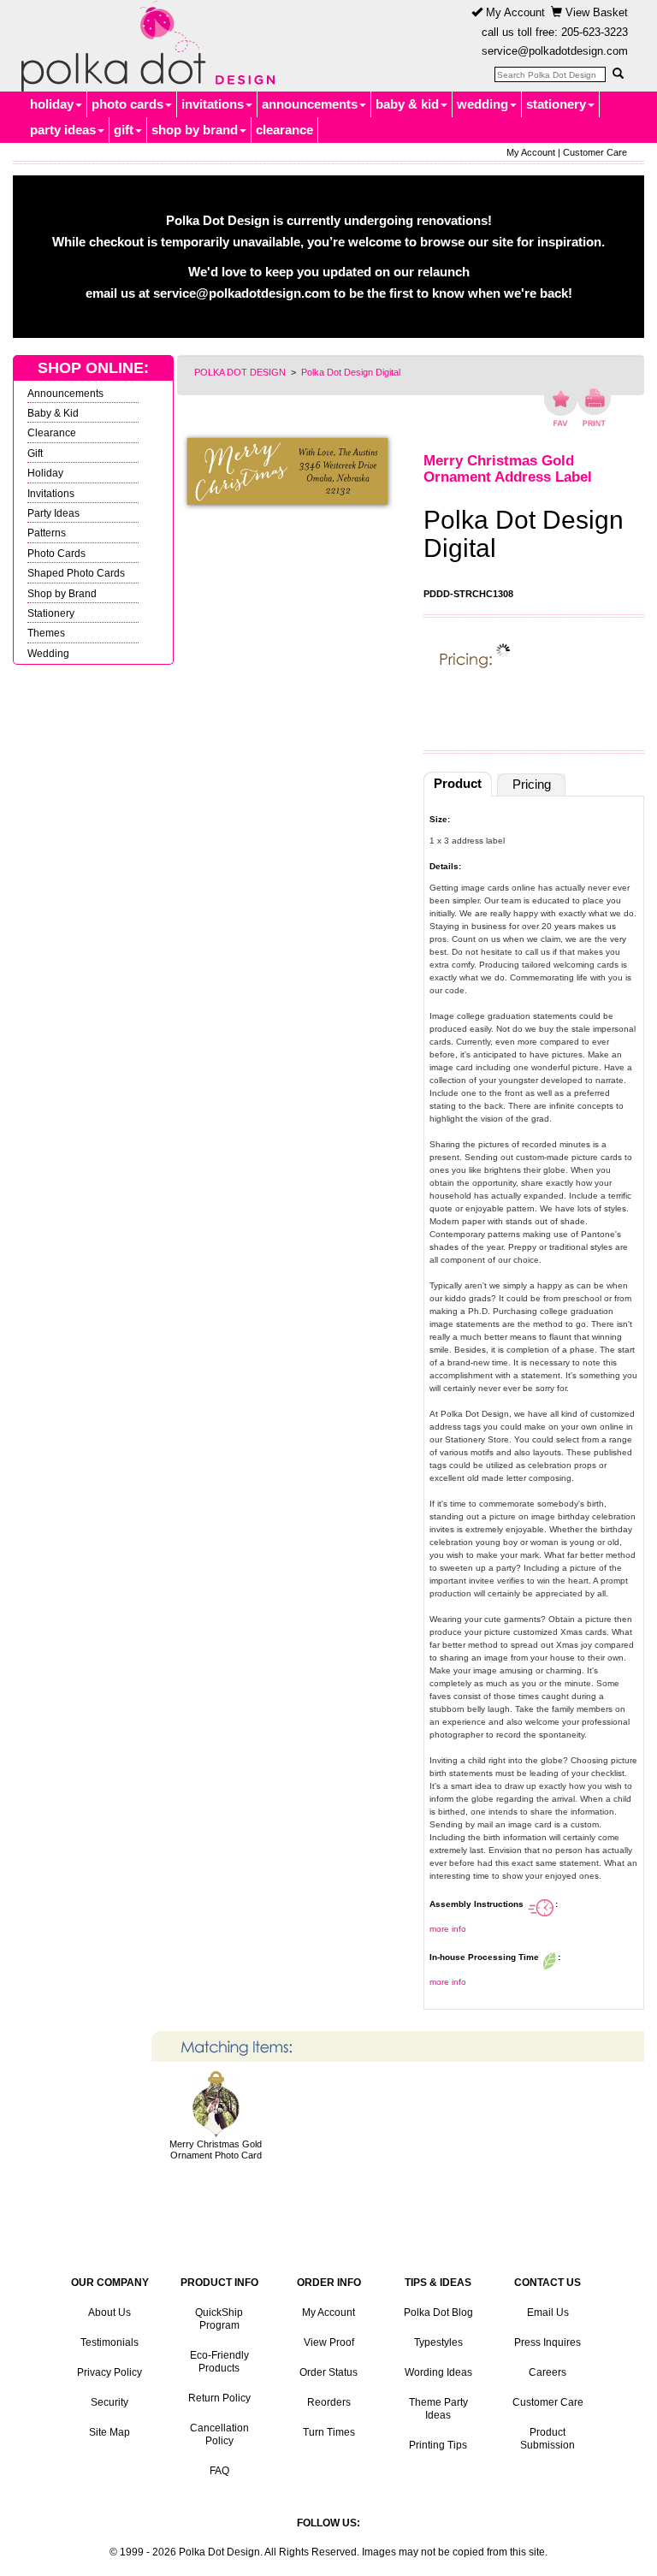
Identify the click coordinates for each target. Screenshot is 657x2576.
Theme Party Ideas (438, 2409)
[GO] (618, 74)
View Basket (595, 12)
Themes (46, 633)
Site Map (109, 2432)
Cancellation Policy (219, 2434)
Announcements (65, 393)
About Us (109, 2312)
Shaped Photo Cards (76, 573)
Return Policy (219, 2398)
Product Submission (547, 2439)
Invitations (51, 493)
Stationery (51, 613)
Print (594, 407)
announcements (310, 104)
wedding (482, 104)
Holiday (45, 473)
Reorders (329, 2402)
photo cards (127, 104)
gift (124, 130)
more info (448, 1929)
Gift (35, 453)
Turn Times (329, 2432)
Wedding (48, 653)
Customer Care (595, 152)
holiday (52, 104)
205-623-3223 (595, 32)
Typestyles (438, 2342)
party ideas (63, 130)
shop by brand (195, 130)
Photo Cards (56, 553)
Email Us (548, 2312)
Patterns (47, 533)
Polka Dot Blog (438, 2312)
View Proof (329, 2342)
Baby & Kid (53, 413)
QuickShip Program (219, 2319)
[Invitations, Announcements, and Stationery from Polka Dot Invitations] (144, 46)
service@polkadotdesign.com (555, 51)
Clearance (52, 432)
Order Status (328, 2372)
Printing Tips (438, 2445)
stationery (556, 104)
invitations (213, 104)
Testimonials (109, 2342)
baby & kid (407, 104)
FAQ (219, 2471)
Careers (547, 2372)
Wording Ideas (438, 2372)
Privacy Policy (109, 2372)
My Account (514, 12)
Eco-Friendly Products (219, 2362)
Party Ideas (53, 513)
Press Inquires (547, 2342)
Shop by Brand (62, 593)
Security (109, 2402)
